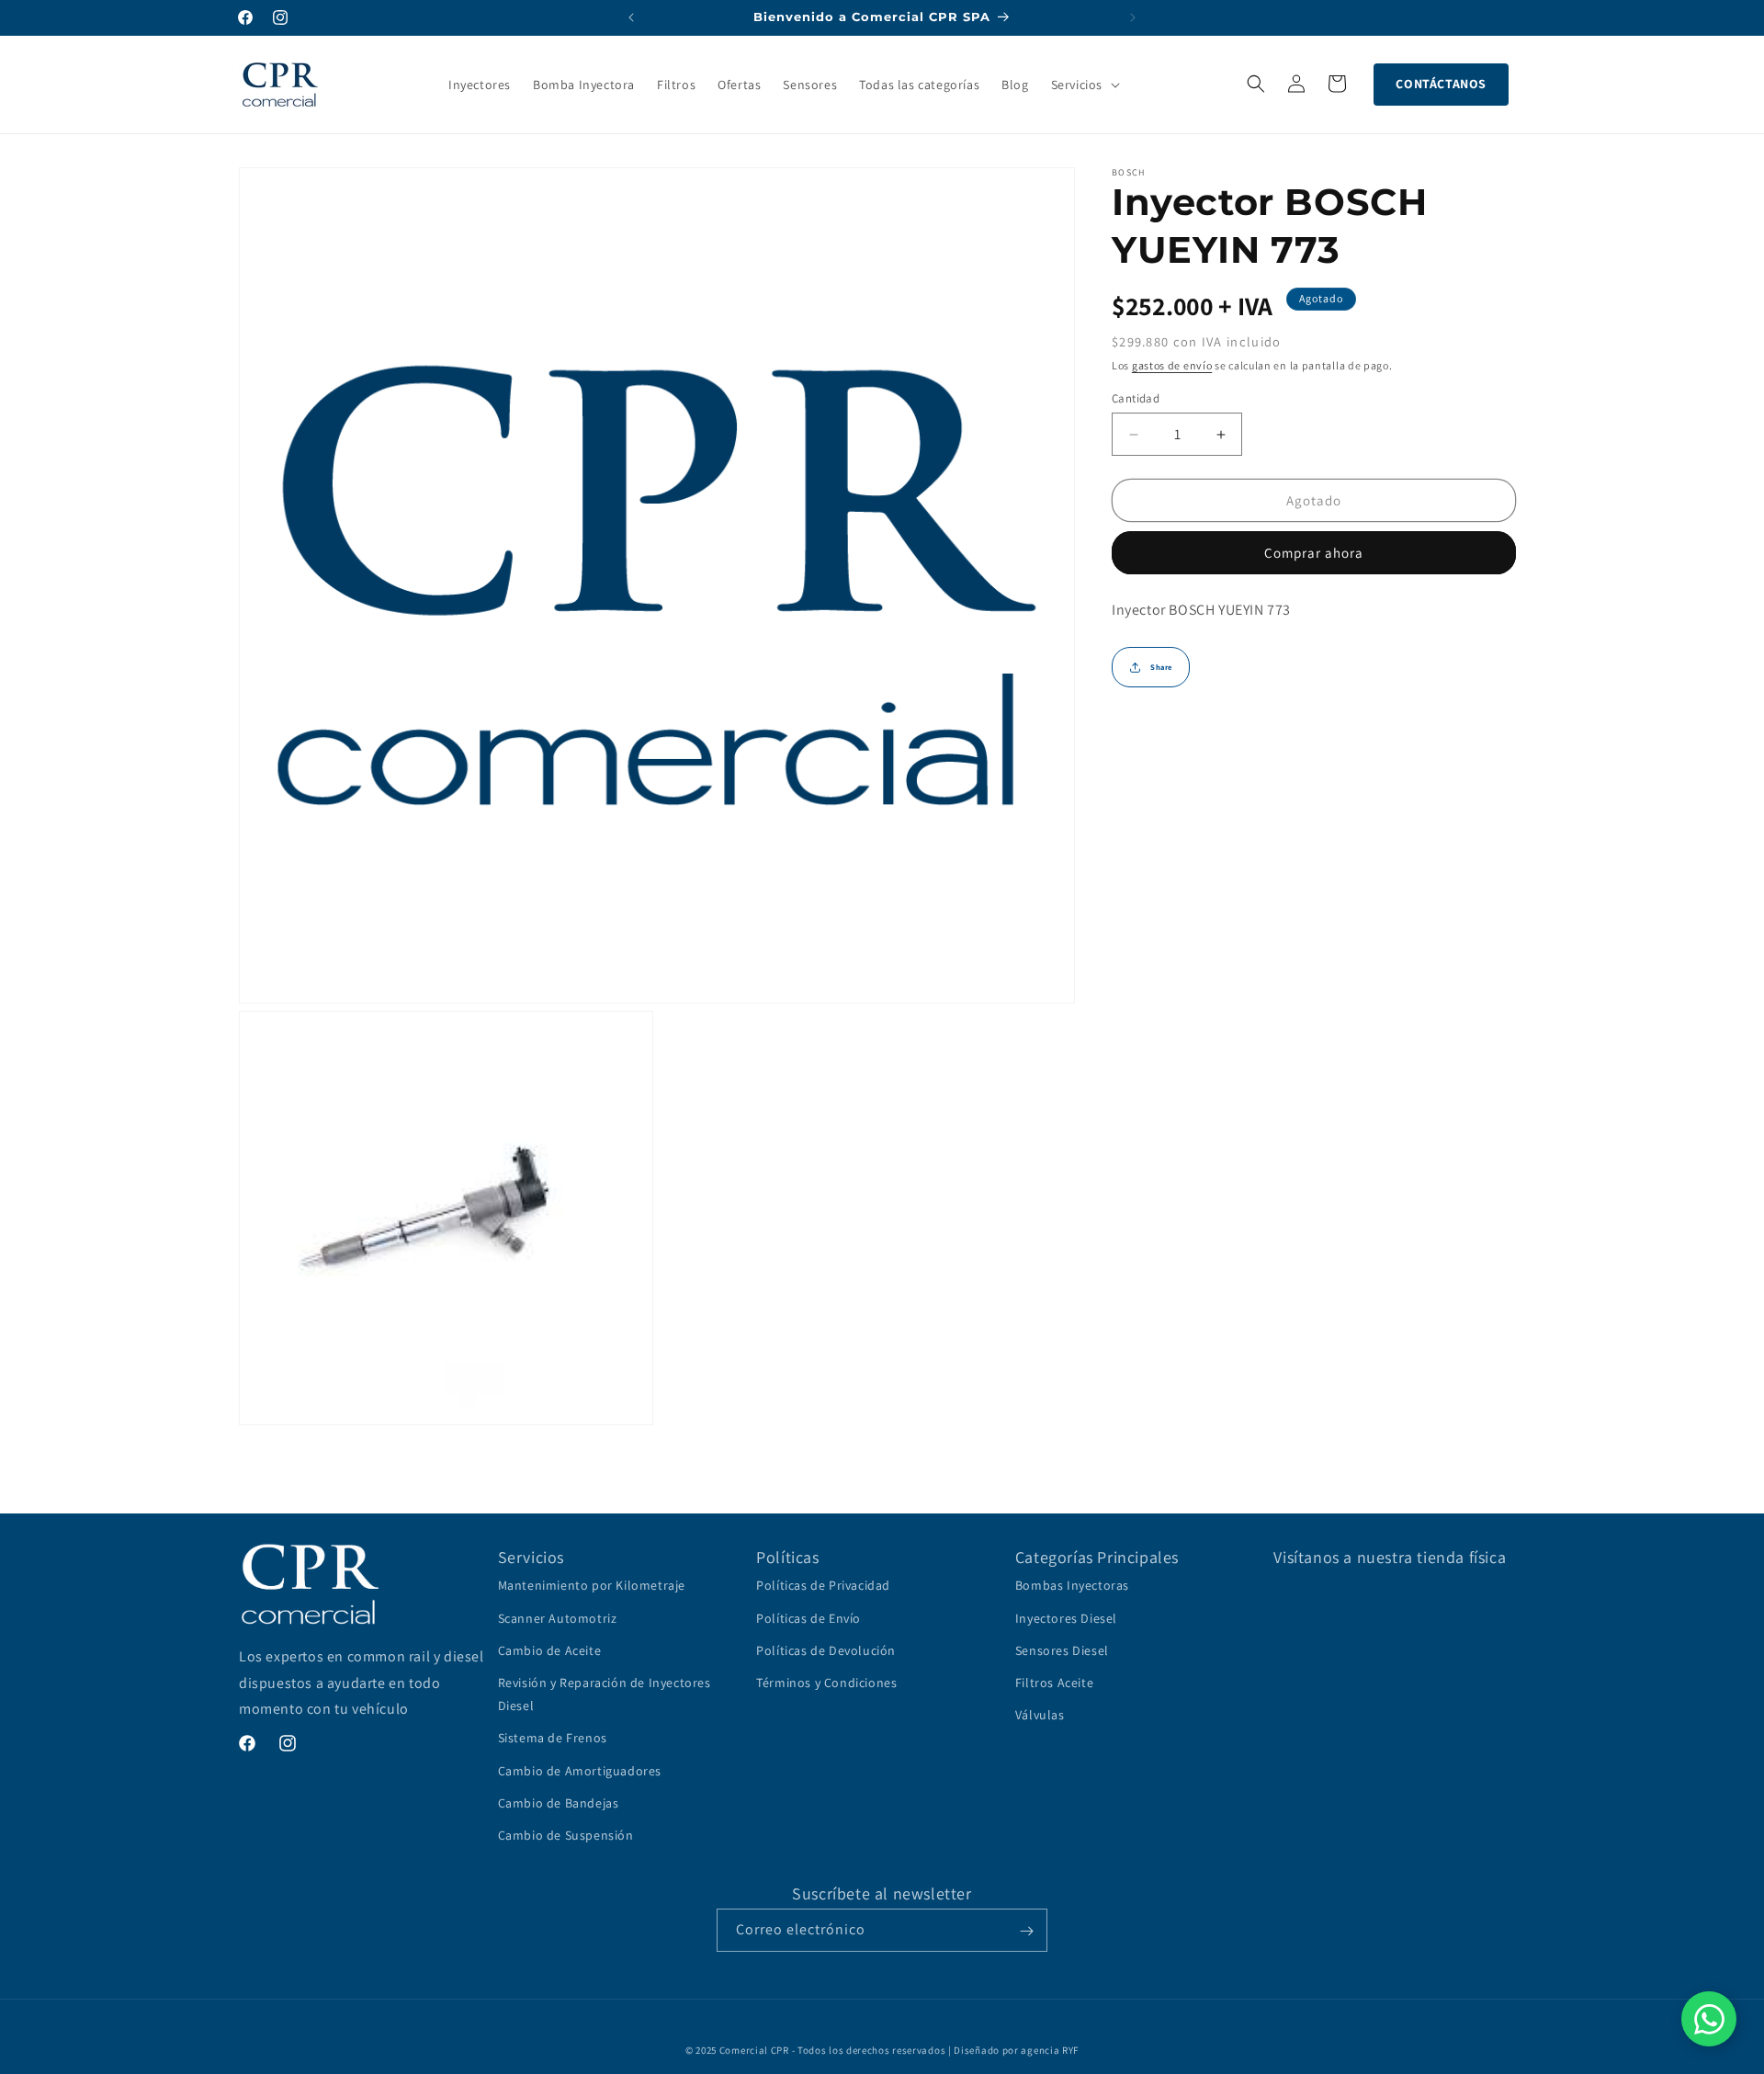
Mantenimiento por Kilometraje (592, 1586)
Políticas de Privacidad (823, 1586)
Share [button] (1161, 668)
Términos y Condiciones (826, 1683)
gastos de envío (1172, 365)
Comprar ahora (1314, 553)
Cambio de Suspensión (566, 1835)
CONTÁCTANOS (1441, 84)
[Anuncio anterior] (631, 17)
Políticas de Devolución (826, 1650)
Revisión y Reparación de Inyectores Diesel (605, 1694)
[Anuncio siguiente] (1133, 17)
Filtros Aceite (1054, 1683)
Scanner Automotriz (558, 1618)
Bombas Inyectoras (1072, 1586)
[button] (1084, 85)
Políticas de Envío (808, 1618)
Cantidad (1136, 398)
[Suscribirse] (1026, 1931)
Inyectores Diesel (1066, 1618)
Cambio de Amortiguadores (580, 1771)
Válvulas (1040, 1715)
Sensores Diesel (1062, 1650)
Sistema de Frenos (553, 1738)
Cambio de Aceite (550, 1650)
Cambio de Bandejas (559, 1803)
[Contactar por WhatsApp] (1709, 2019)
